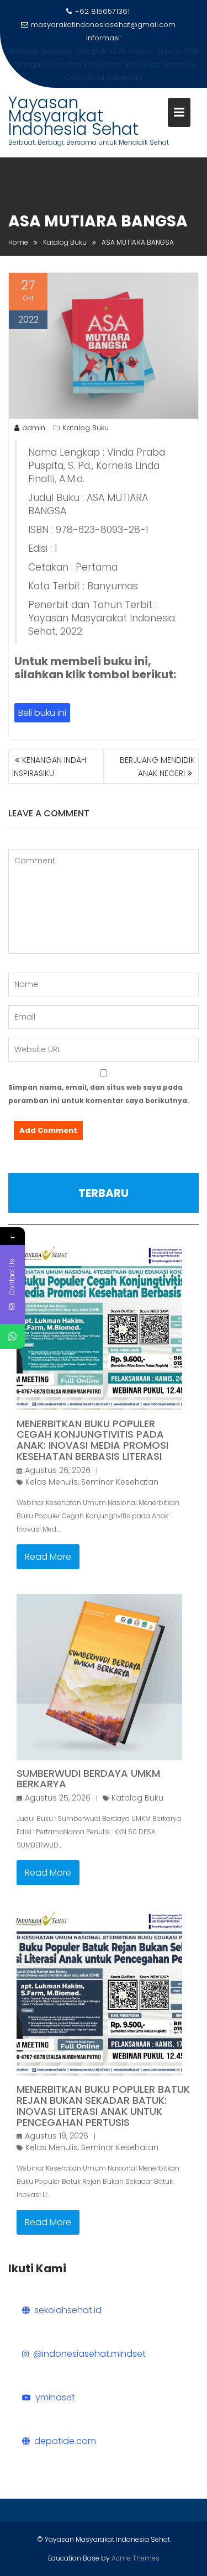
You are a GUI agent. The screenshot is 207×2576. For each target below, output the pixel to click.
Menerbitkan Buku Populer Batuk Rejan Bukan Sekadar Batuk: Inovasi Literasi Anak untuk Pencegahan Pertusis (103, 2105)
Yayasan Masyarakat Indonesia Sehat (73, 116)
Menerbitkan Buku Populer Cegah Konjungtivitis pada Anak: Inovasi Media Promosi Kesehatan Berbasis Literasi (92, 1440)
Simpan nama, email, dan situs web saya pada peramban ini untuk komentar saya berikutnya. (99, 1094)
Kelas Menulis (52, 1482)
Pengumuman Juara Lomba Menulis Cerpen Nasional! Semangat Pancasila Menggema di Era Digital (104, 64)
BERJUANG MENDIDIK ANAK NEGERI (157, 767)
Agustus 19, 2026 (57, 2136)
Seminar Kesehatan (120, 1482)
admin (34, 428)
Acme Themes (136, 2558)
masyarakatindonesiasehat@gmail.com (103, 25)
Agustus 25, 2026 (58, 1798)
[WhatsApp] (12, 1336)
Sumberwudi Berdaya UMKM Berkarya (88, 1779)
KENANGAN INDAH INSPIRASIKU (49, 767)
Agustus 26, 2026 (58, 1470)
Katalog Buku (86, 428)
